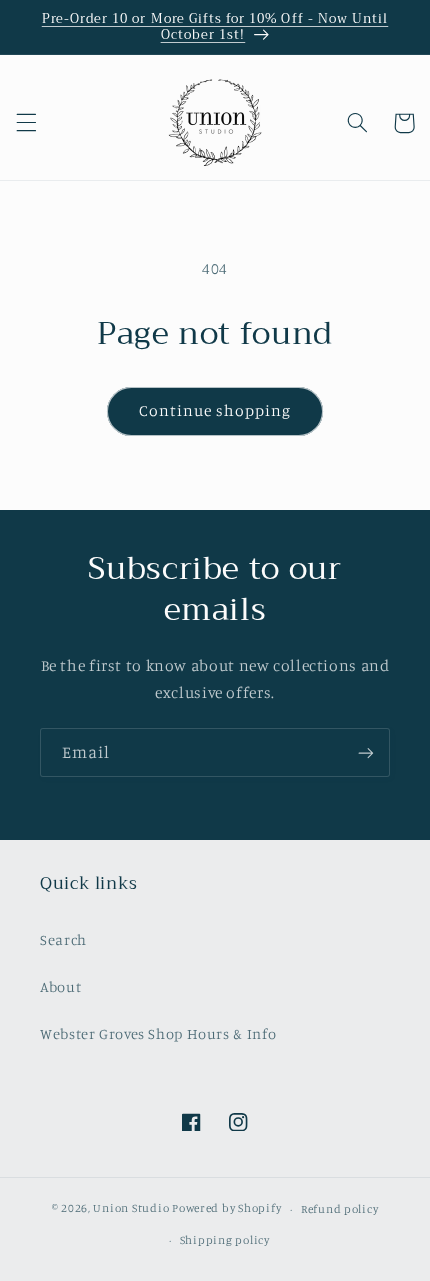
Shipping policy (225, 1240)
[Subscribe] (366, 752)
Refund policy (340, 1209)
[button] (26, 123)
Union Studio (131, 1209)
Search (63, 939)
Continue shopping (215, 410)
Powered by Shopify (226, 1209)
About (60, 986)
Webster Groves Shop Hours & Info (158, 1033)
